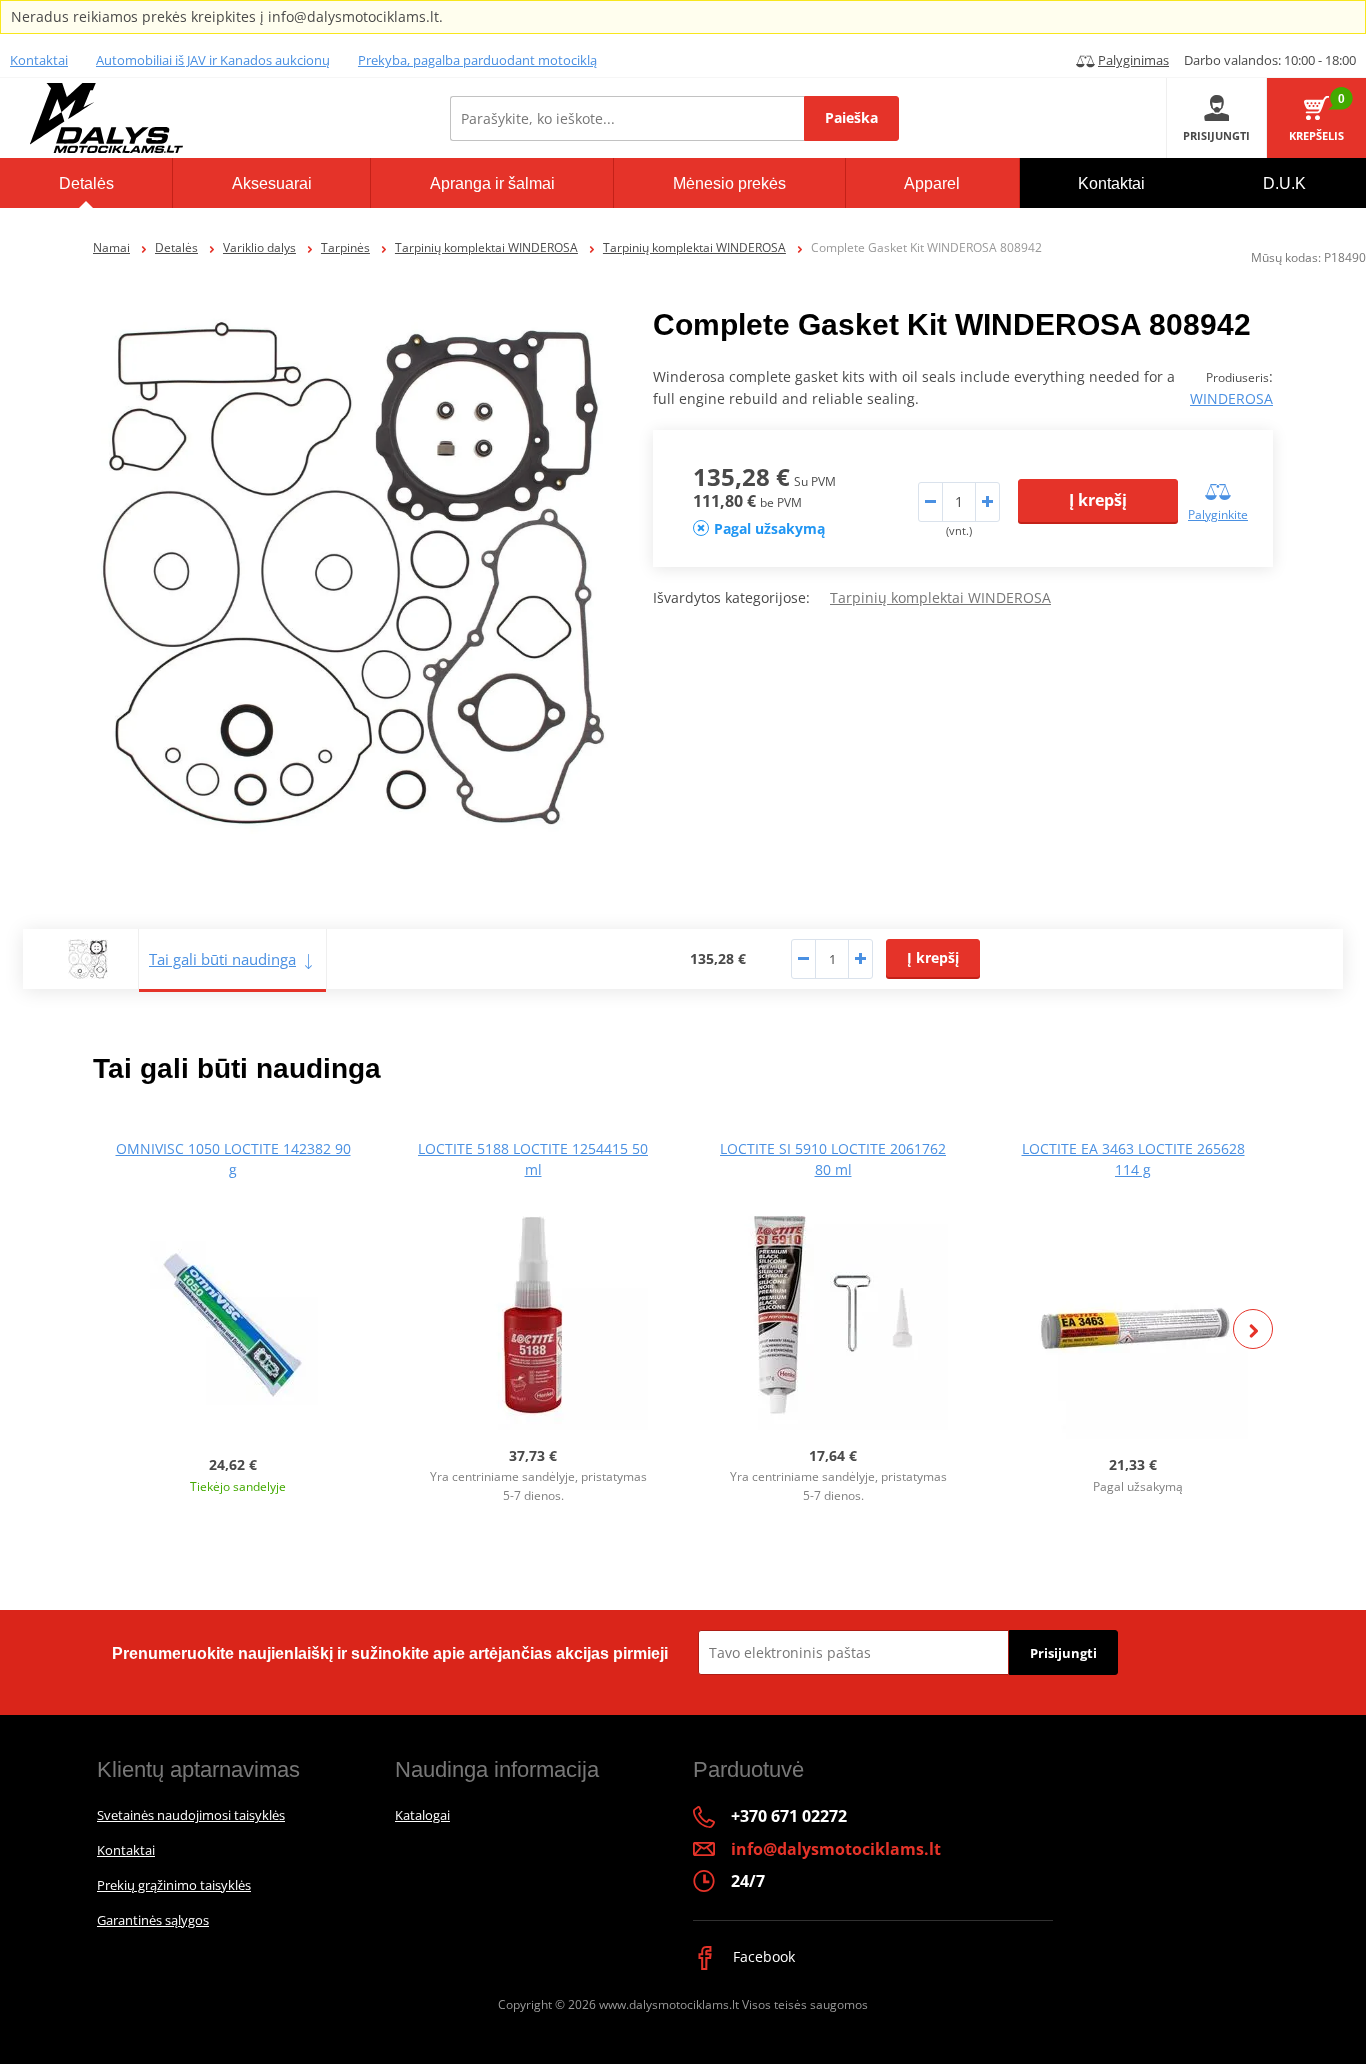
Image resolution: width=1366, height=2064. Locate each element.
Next (1253, 1329)
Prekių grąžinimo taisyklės (174, 1885)
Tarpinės (345, 247)
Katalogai (422, 1815)
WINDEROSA (1231, 398)
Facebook (762, 1956)
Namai (111, 247)
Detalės (176, 247)
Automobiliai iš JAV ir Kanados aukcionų (213, 60)
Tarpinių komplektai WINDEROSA (486, 247)
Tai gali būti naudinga (222, 959)
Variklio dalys (259, 247)
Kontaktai (39, 60)
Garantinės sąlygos (153, 1920)
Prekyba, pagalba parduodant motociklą (477, 60)
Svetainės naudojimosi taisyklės (191, 1815)
